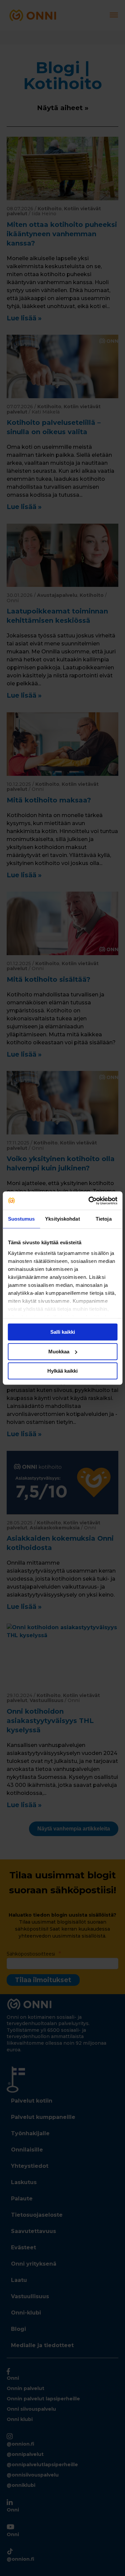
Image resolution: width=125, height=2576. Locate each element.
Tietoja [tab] (104, 1219)
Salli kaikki (63, 1332)
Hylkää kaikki (62, 1371)
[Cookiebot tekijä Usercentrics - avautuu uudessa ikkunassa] (89, 1201)
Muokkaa (59, 1352)
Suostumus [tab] (21, 1219)
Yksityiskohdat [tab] (62, 1219)
